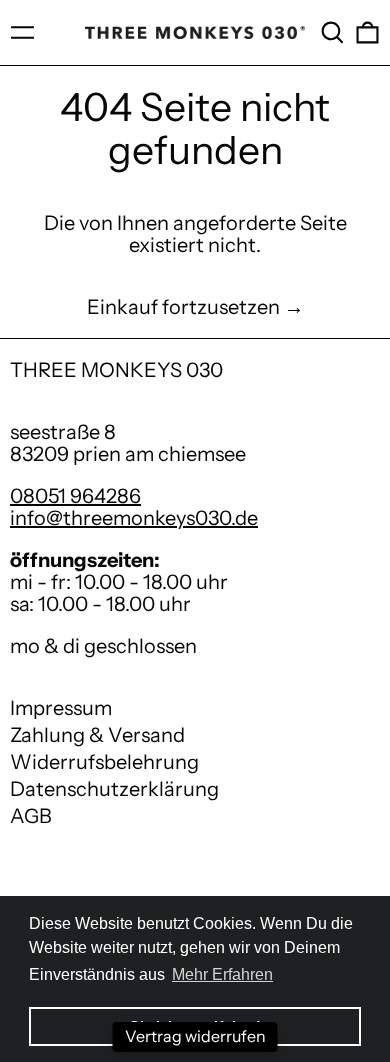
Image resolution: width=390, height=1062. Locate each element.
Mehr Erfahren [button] (222, 974)
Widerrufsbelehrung (104, 762)
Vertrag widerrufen (195, 1036)
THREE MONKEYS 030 (116, 370)
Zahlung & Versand (97, 735)
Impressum (61, 708)
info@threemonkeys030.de (134, 518)
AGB (31, 816)
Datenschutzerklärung (114, 789)
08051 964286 (75, 496)
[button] (332, 32)
